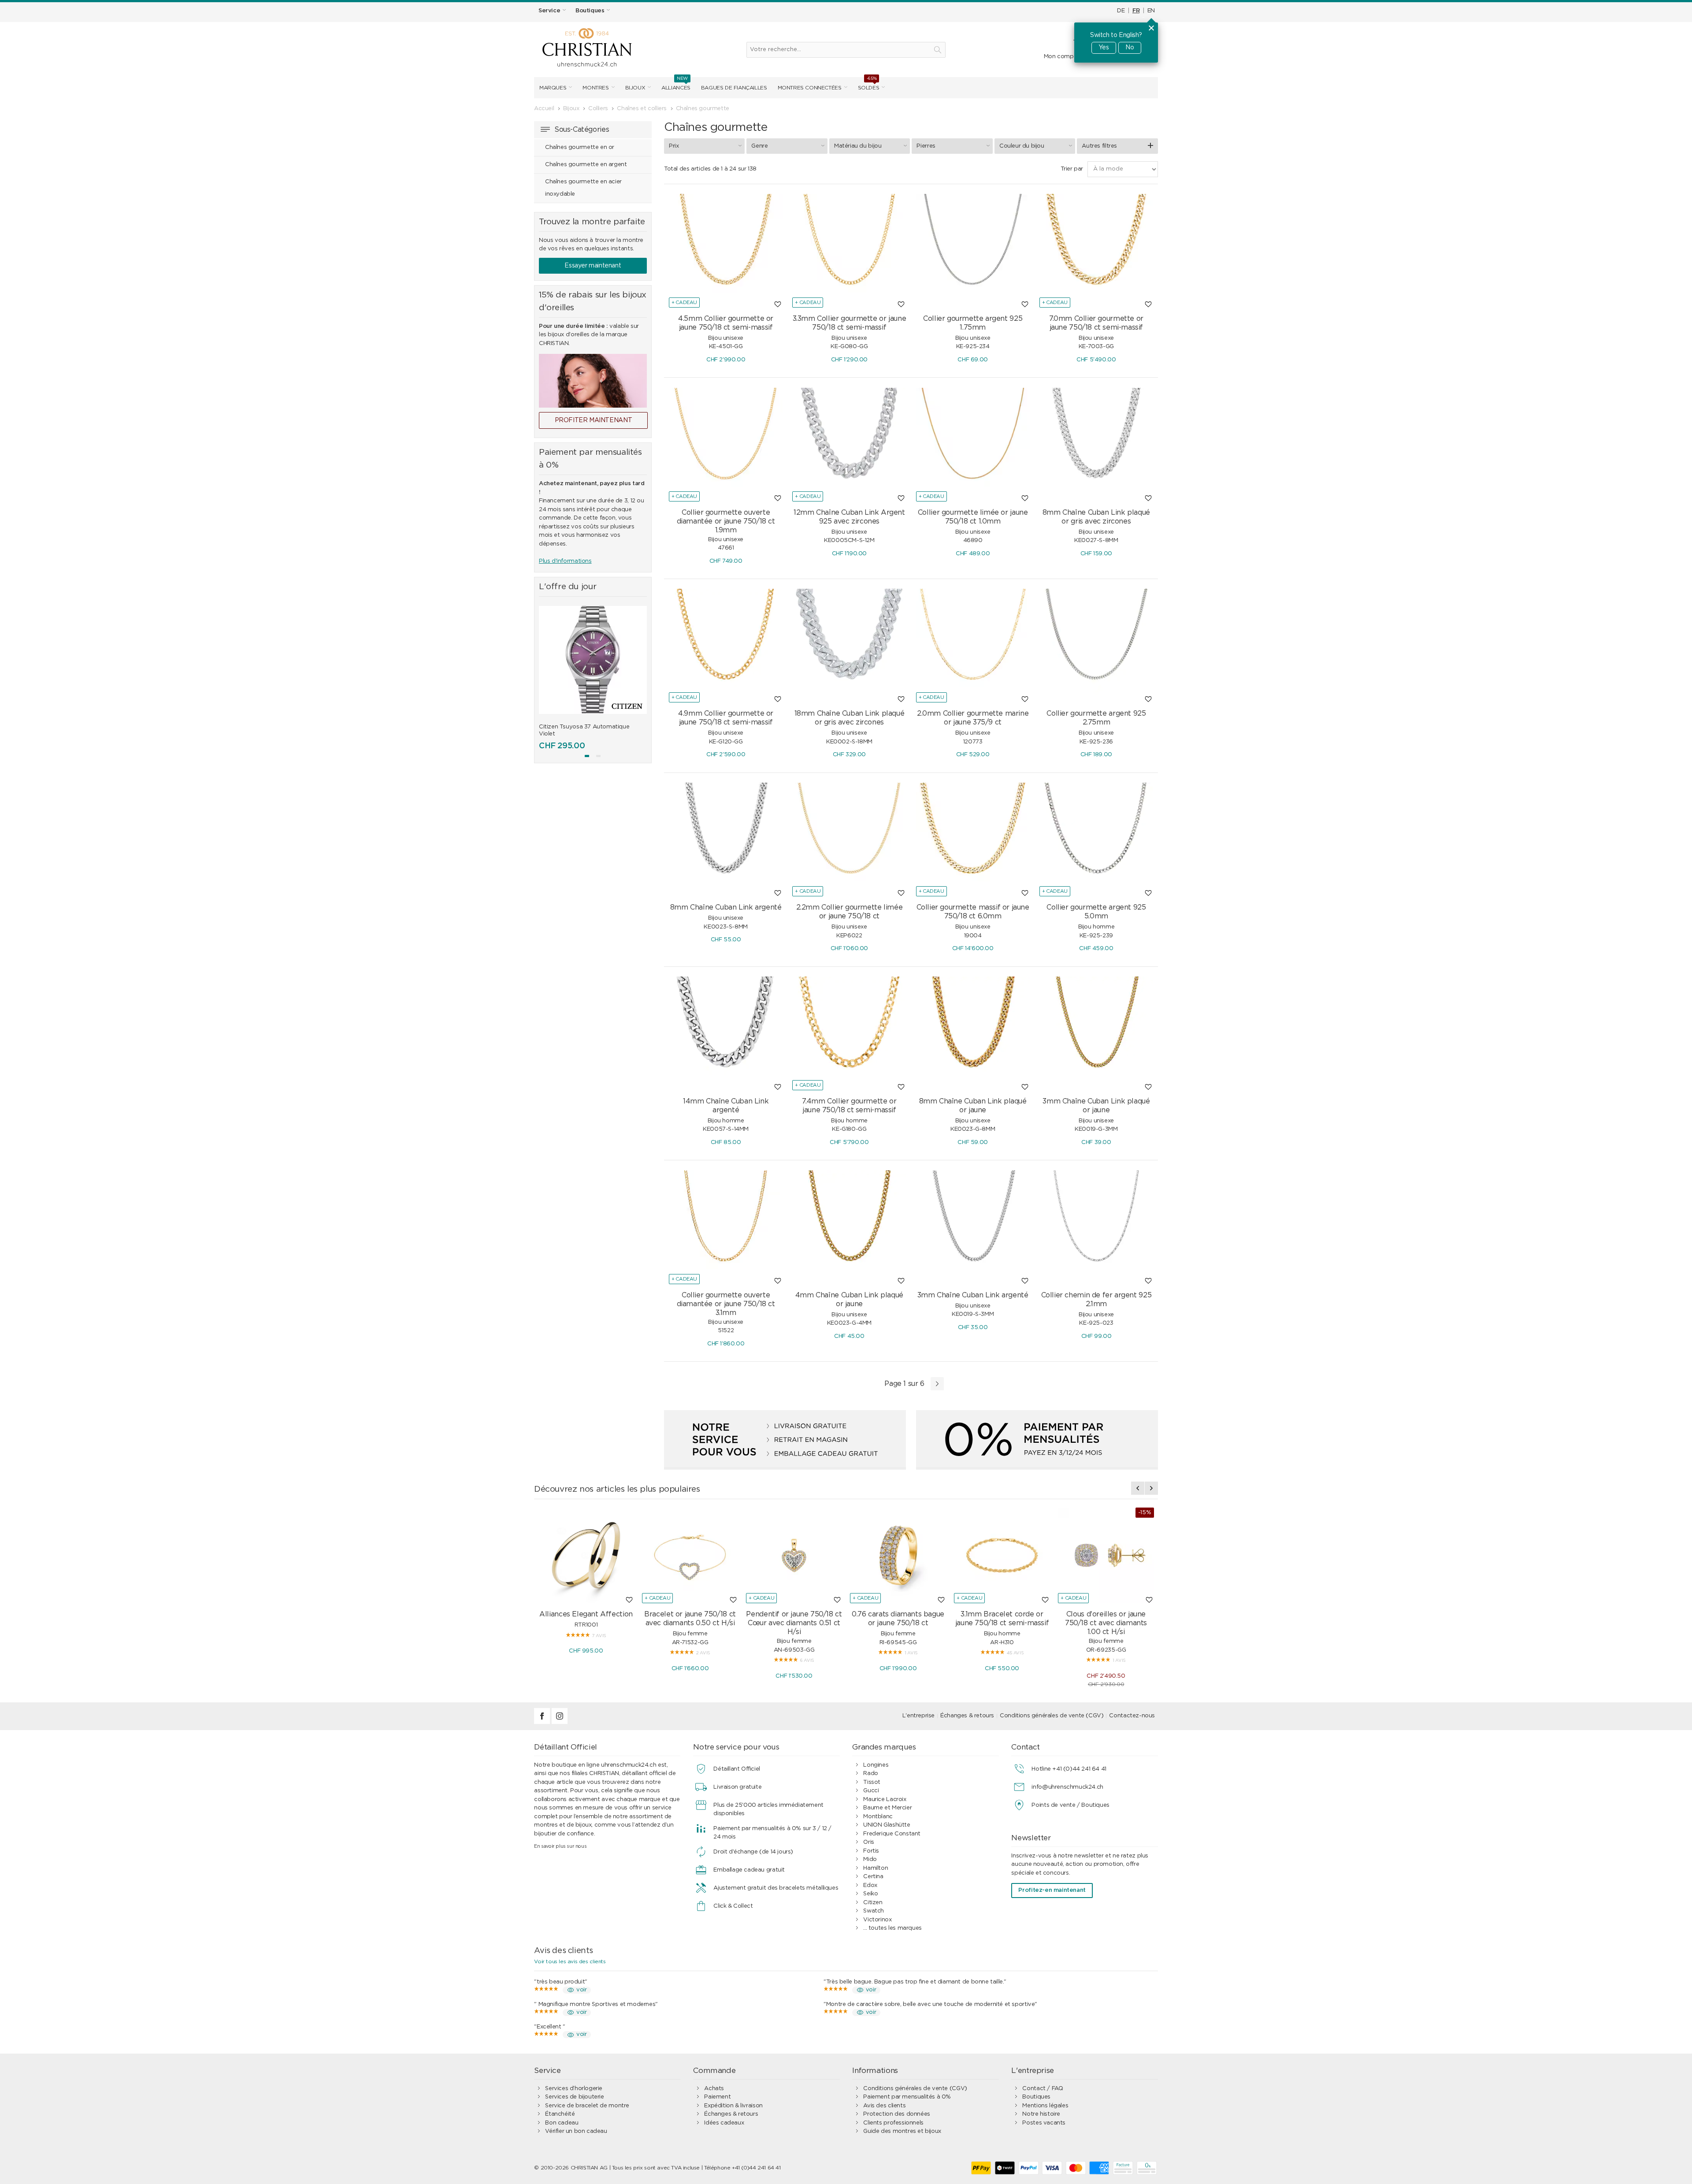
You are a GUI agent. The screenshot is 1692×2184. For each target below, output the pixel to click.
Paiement (717, 2097)
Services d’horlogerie (574, 2089)
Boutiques (1036, 2097)
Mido (870, 1859)
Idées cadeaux (724, 2123)
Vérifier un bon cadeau (576, 2131)
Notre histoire (1041, 2114)
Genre (759, 146)
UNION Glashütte (887, 1825)
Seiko (870, 1894)
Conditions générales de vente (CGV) (1052, 1716)
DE (1121, 11)
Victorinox (877, 1920)
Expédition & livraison (733, 2106)
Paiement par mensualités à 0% (907, 2097)
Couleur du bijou (1022, 146)
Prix (674, 146)
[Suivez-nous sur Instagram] (560, 1722)
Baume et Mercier (887, 1808)
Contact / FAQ (1043, 2089)
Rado (870, 1774)
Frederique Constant (892, 1834)
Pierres (926, 146)
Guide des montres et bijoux (902, 2131)
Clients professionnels (893, 2123)
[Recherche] (938, 50)
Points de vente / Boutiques (1070, 1805)
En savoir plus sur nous (560, 1846)
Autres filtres (1099, 146)
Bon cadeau (562, 2123)
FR (1136, 11)
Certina (873, 1877)
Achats (714, 2089)
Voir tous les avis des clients (570, 1961)
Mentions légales (1045, 2106)
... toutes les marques (892, 1928)
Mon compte (1062, 57)
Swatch (874, 1911)
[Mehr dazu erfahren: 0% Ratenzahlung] (1037, 1440)
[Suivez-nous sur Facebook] (543, 1722)
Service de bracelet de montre (587, 2106)
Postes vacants (1044, 2123)
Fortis (871, 1851)
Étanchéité (560, 2114)
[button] (587, 756)
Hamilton (876, 1868)
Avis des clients (884, 2106)
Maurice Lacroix (885, 1800)
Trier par (1072, 169)
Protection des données (896, 2114)
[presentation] (545, 675)
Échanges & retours (967, 1716)
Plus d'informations (565, 561)
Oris (868, 1842)
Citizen (873, 1903)
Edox (870, 1885)
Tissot (872, 1782)
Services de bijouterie (574, 2097)
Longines (876, 1765)
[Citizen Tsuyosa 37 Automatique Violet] (593, 660)
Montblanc (878, 1817)
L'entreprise (918, 1716)
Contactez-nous (1132, 1716)
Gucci (871, 1791)
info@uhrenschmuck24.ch (1067, 1787)
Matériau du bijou (858, 146)
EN (1151, 11)
